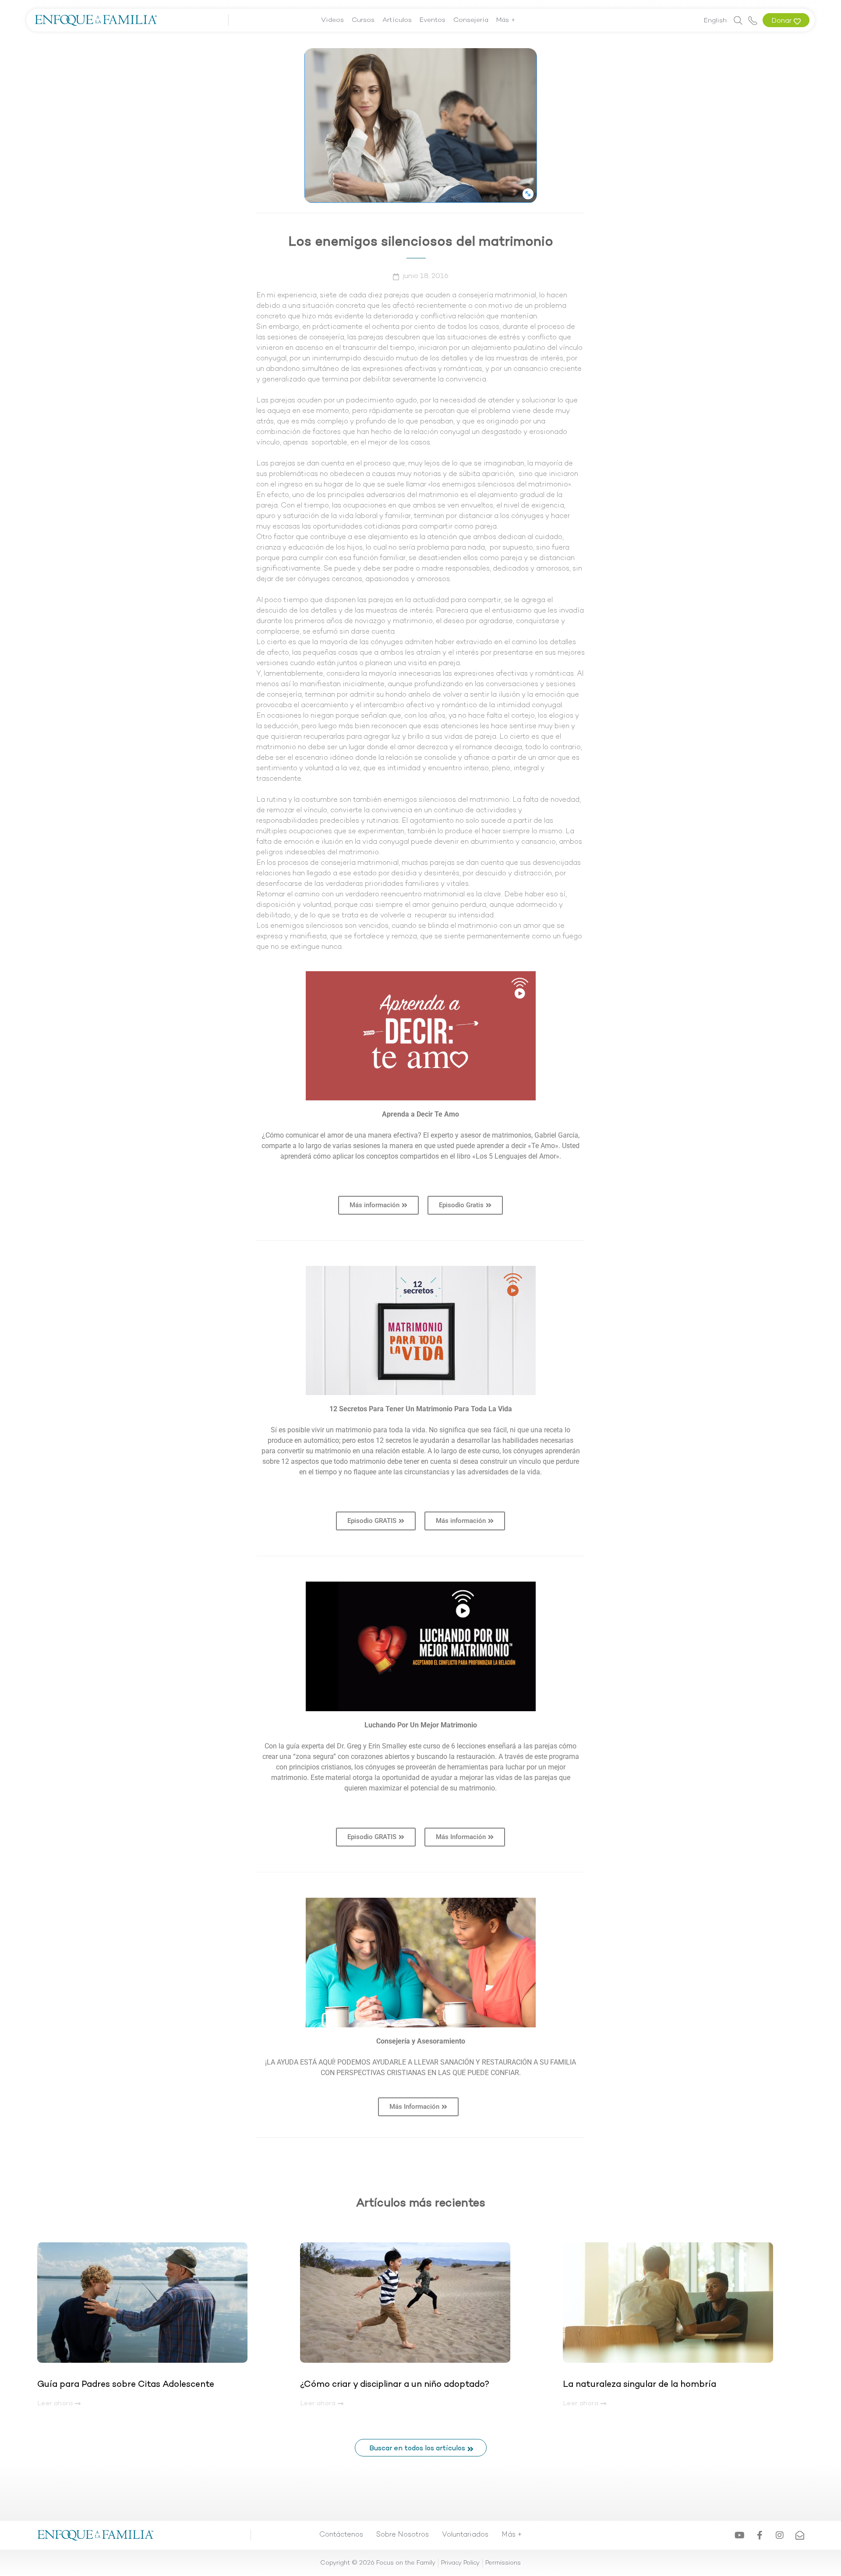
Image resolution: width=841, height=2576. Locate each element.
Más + (506, 20)
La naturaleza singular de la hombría (640, 2385)
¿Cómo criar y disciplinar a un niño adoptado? (395, 2385)
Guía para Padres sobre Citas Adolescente (127, 2385)
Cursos (363, 20)
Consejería (471, 20)
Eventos (433, 20)
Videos (332, 20)
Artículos (397, 20)
